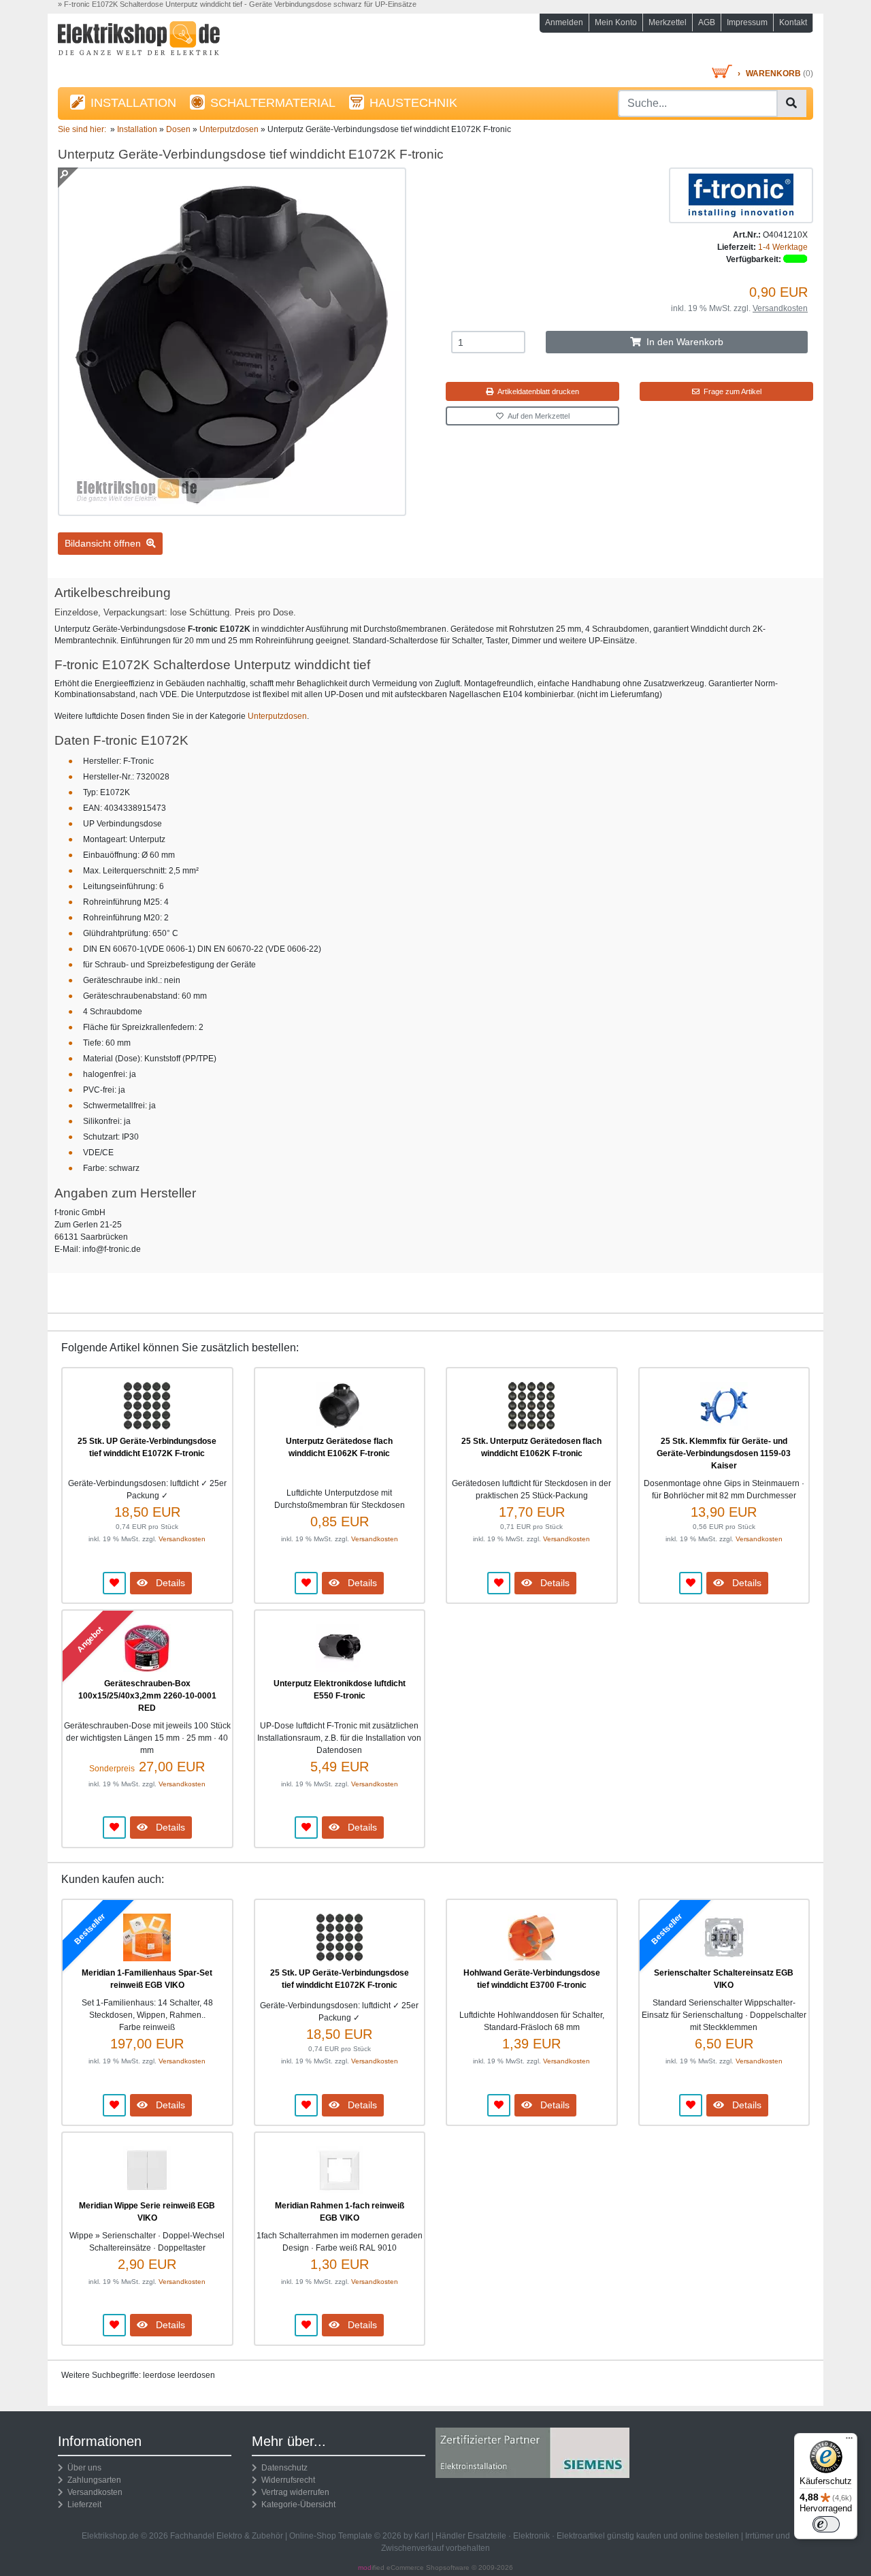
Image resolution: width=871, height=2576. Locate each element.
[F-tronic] (741, 195)
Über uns (82, 2468)
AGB (707, 22)
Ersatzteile (487, 2536)
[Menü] (849, 2441)
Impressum (747, 22)
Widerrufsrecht (286, 2480)
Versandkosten (780, 308)
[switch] (826, 2524)
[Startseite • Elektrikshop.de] (177, 42)
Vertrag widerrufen (293, 2492)
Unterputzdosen (277, 716)
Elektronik (531, 2536)
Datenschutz (282, 2468)
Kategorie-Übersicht (296, 2505)
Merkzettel (668, 22)
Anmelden (564, 22)
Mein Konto (616, 22)
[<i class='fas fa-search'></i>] (791, 103)
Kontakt (793, 22)
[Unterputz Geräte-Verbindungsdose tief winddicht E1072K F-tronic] (232, 510)
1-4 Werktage (783, 247)
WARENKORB (773, 74)
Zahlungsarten (92, 2480)
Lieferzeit (82, 2505)
